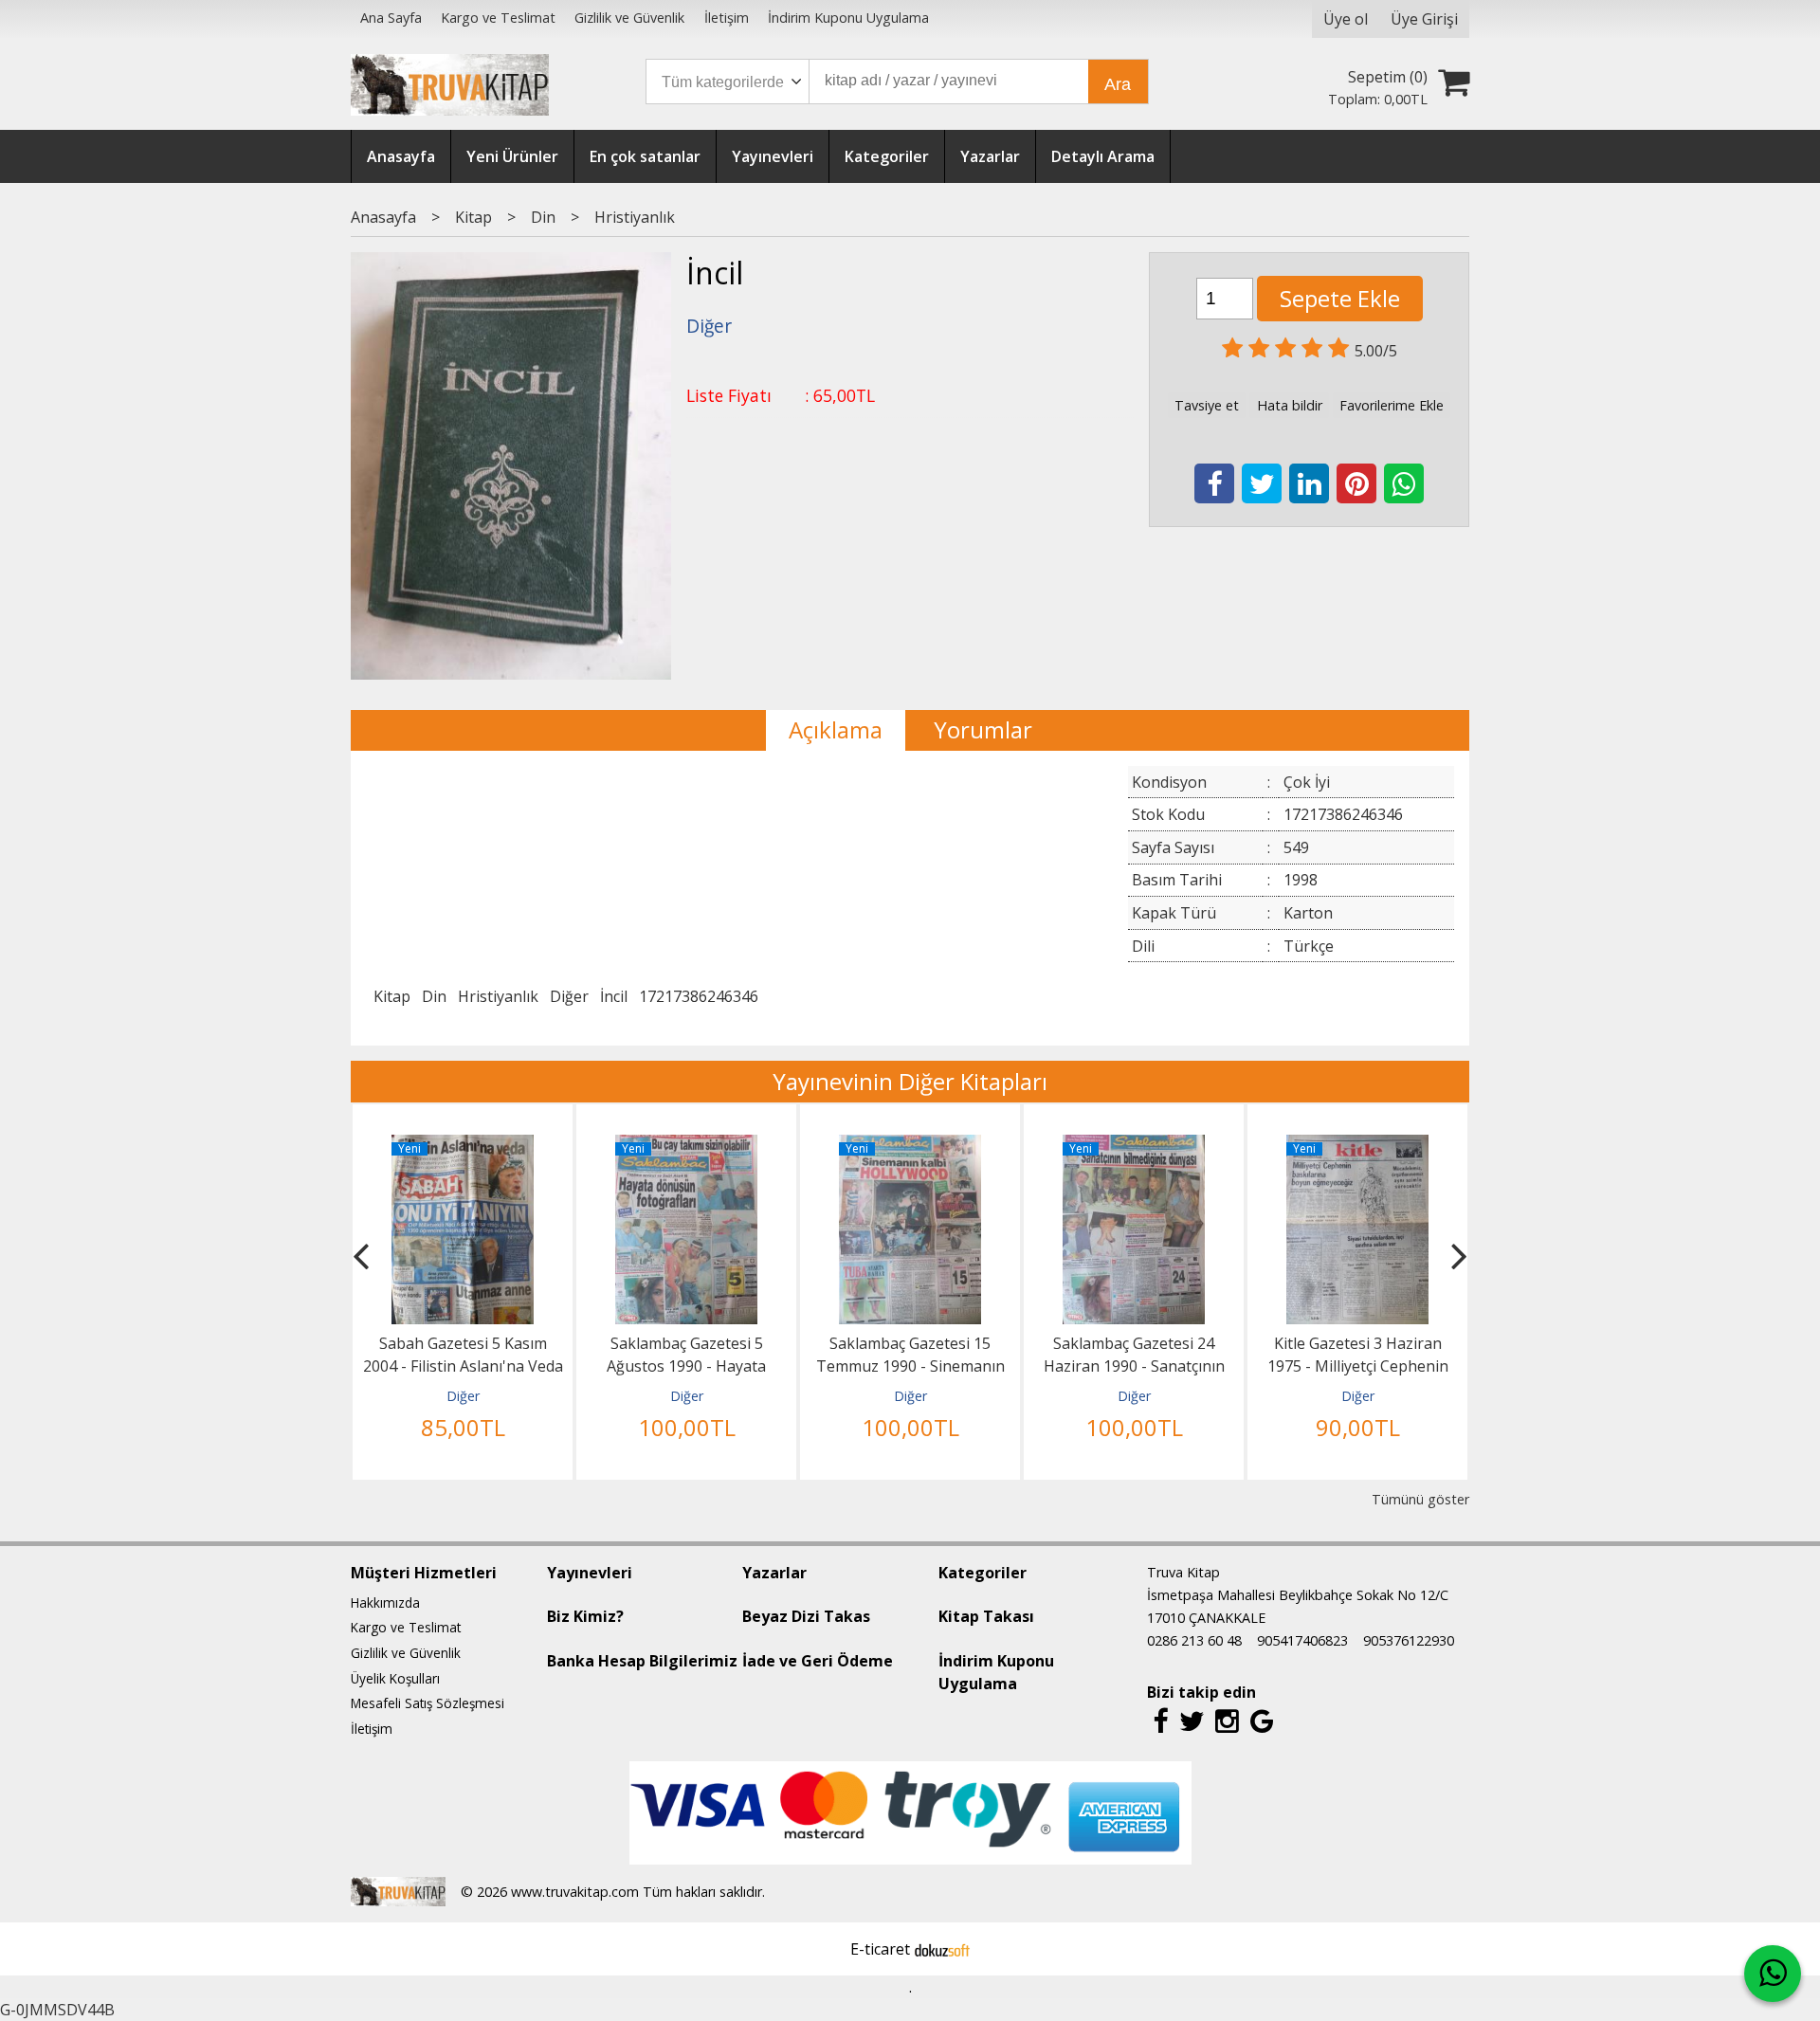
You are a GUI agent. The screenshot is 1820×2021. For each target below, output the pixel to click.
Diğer (569, 996)
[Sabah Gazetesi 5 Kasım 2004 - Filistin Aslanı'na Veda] (463, 1146)
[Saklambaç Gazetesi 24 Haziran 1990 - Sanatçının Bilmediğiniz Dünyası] (1134, 1146)
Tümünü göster (1420, 1499)
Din (434, 996)
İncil (614, 996)
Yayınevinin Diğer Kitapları (910, 1081)
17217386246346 (699, 996)
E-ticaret (880, 1949)
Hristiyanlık (498, 996)
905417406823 (1302, 1640)
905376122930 (1409, 1640)
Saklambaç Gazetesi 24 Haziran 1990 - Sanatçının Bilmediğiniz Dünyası (1134, 1366)
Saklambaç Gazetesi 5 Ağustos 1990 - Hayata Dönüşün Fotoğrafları (686, 1366)
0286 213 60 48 (1194, 1640)
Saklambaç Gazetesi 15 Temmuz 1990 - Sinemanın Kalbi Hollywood (910, 1366)
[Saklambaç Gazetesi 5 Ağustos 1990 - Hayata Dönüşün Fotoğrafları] (686, 1146)
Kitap (392, 996)
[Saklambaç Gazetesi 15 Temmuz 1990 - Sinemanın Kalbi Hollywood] (910, 1146)
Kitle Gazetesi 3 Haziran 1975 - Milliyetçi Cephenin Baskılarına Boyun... (1358, 1366)
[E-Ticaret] (942, 1949)
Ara (1118, 84)
